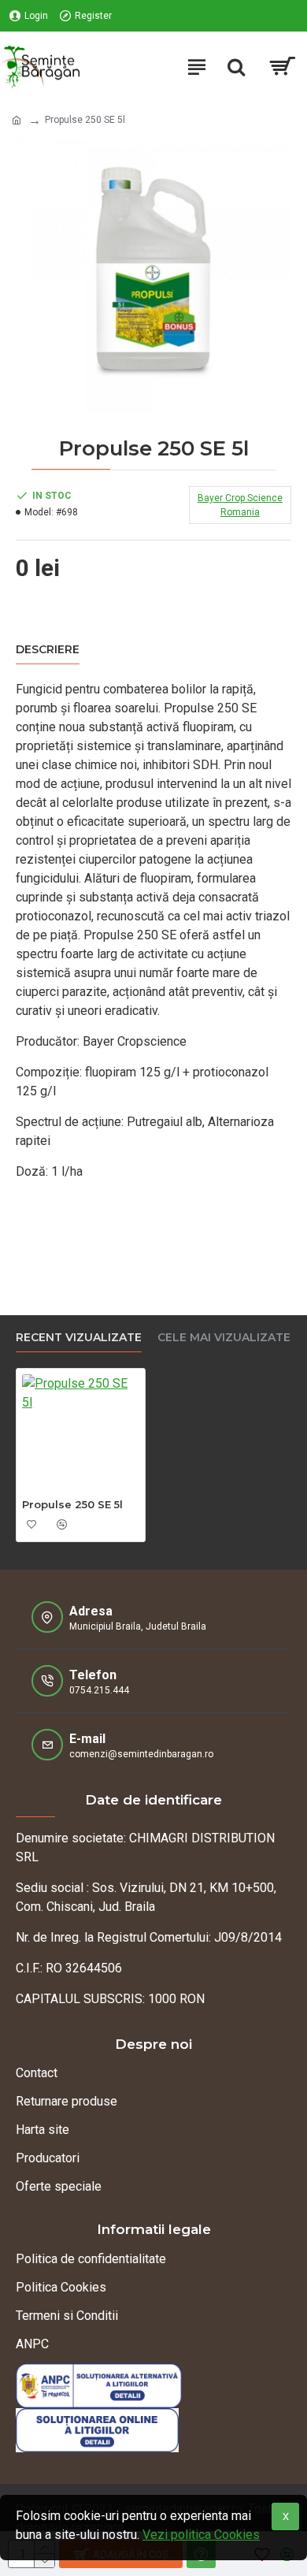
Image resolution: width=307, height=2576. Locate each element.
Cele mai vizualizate (224, 1338)
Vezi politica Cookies (201, 2535)
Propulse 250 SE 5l (72, 1504)
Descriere (48, 650)
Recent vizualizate (79, 1338)
